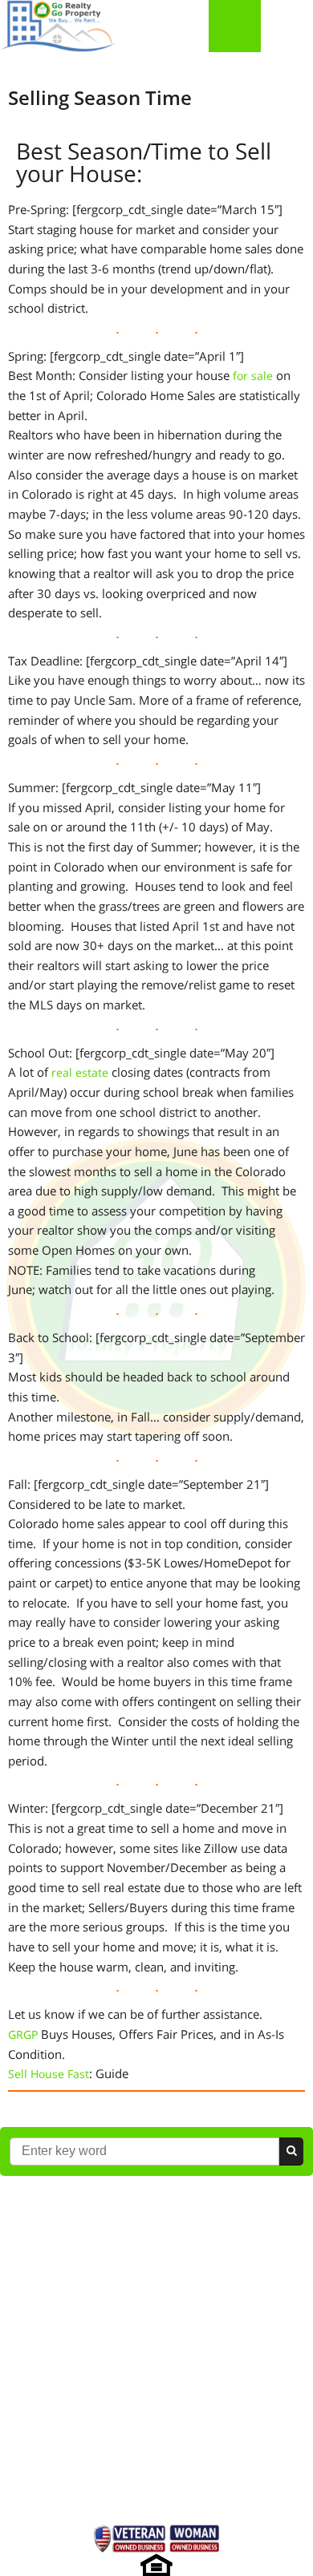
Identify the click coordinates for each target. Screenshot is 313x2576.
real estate (80, 1072)
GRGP (23, 2034)
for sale (253, 376)
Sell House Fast (49, 2074)
